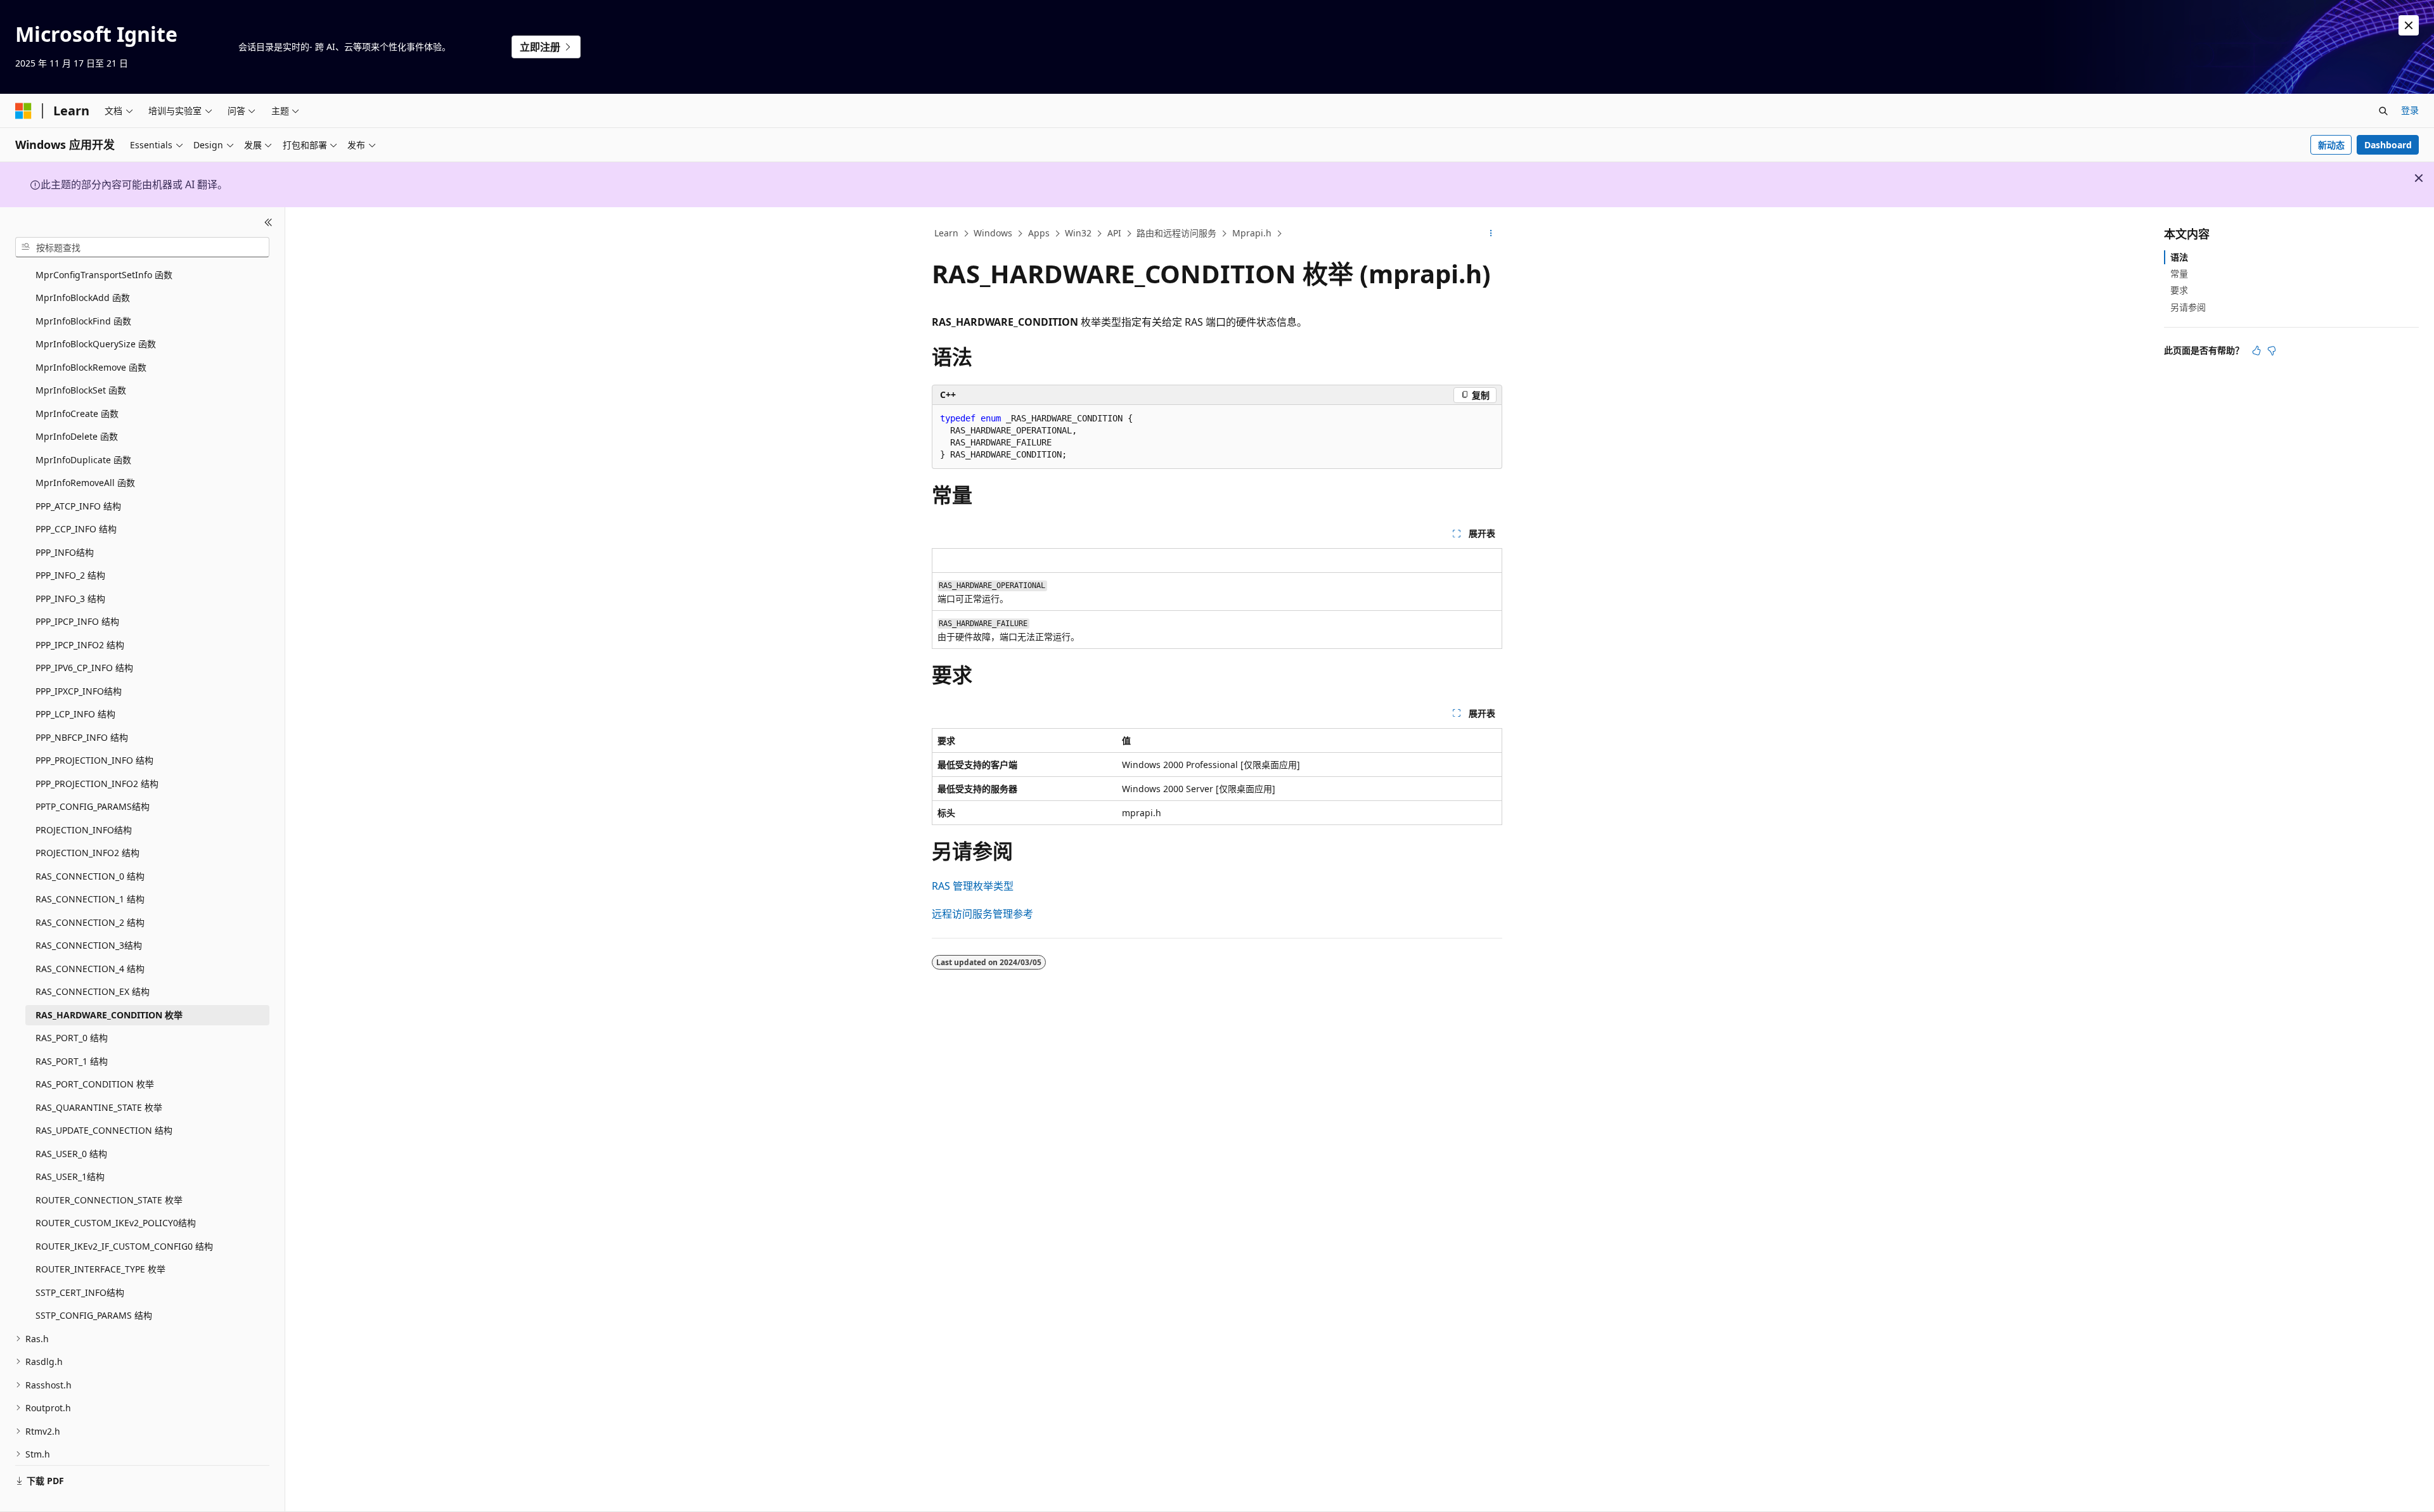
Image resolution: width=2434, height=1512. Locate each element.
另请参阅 (2188, 307)
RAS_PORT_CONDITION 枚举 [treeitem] (95, 1084)
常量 (2179, 273)
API (1114, 233)
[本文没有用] (2272, 350)
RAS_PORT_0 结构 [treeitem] (72, 1038)
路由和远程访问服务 (1176, 233)
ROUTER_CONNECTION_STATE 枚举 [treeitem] (109, 1200)
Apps (1039, 233)
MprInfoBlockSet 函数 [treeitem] (81, 390)
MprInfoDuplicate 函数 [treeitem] (83, 460)
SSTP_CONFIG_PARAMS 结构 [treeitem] (94, 1315)
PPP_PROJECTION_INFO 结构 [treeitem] (94, 760)
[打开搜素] (2383, 111)
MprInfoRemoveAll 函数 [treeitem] (85, 483)
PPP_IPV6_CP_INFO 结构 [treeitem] (84, 668)
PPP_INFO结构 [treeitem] (65, 552)
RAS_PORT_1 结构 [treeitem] (72, 1061)
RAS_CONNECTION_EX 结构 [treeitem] (93, 991)
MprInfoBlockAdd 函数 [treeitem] (83, 298)
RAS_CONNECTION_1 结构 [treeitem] (90, 899)
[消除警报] (2409, 25)
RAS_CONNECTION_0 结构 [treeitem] (90, 876)
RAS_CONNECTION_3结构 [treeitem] (89, 945)
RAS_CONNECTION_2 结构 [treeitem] (90, 922)
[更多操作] (1491, 234)
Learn (946, 233)
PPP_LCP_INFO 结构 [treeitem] (75, 714)
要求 (2179, 290)
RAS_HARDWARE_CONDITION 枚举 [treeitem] (109, 1015)
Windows (993, 233)
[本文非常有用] (2257, 350)
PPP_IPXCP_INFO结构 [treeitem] (79, 691)
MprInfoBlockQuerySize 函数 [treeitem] (96, 344)
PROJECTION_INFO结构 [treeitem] (84, 830)
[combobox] (142, 247)
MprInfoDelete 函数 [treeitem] (77, 436)
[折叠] (268, 222)
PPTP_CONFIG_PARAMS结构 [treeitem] (93, 806)
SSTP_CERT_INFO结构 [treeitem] (80, 1292)
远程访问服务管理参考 (982, 914)
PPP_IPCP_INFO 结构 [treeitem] (77, 621)
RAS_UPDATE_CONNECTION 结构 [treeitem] (104, 1130)
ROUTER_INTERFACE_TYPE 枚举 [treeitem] (100, 1269)
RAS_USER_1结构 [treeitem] (70, 1176)
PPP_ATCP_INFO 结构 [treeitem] (78, 506)
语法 (2179, 257)
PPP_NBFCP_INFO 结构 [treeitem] (82, 737)
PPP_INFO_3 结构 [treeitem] (70, 599)
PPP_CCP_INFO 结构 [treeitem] (76, 529)
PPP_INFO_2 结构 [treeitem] (70, 575)
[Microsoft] (23, 111)
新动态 (2331, 145)
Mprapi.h (1252, 233)
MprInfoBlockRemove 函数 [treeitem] (91, 367)
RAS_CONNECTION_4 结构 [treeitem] (90, 969)
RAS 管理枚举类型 (973, 886)
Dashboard (2388, 145)
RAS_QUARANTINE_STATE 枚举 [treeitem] (99, 1107)
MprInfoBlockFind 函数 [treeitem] (83, 321)
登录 (2410, 110)
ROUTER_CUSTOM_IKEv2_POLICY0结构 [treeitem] (116, 1223)
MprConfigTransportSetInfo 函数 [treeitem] (104, 275)
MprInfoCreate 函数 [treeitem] (77, 413)
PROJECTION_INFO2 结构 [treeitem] (87, 853)
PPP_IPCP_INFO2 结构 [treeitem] (80, 645)
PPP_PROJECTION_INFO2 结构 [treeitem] (97, 784)
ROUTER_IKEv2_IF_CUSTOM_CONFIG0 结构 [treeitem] (124, 1246)
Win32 (1078, 233)
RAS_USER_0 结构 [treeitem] (71, 1154)
